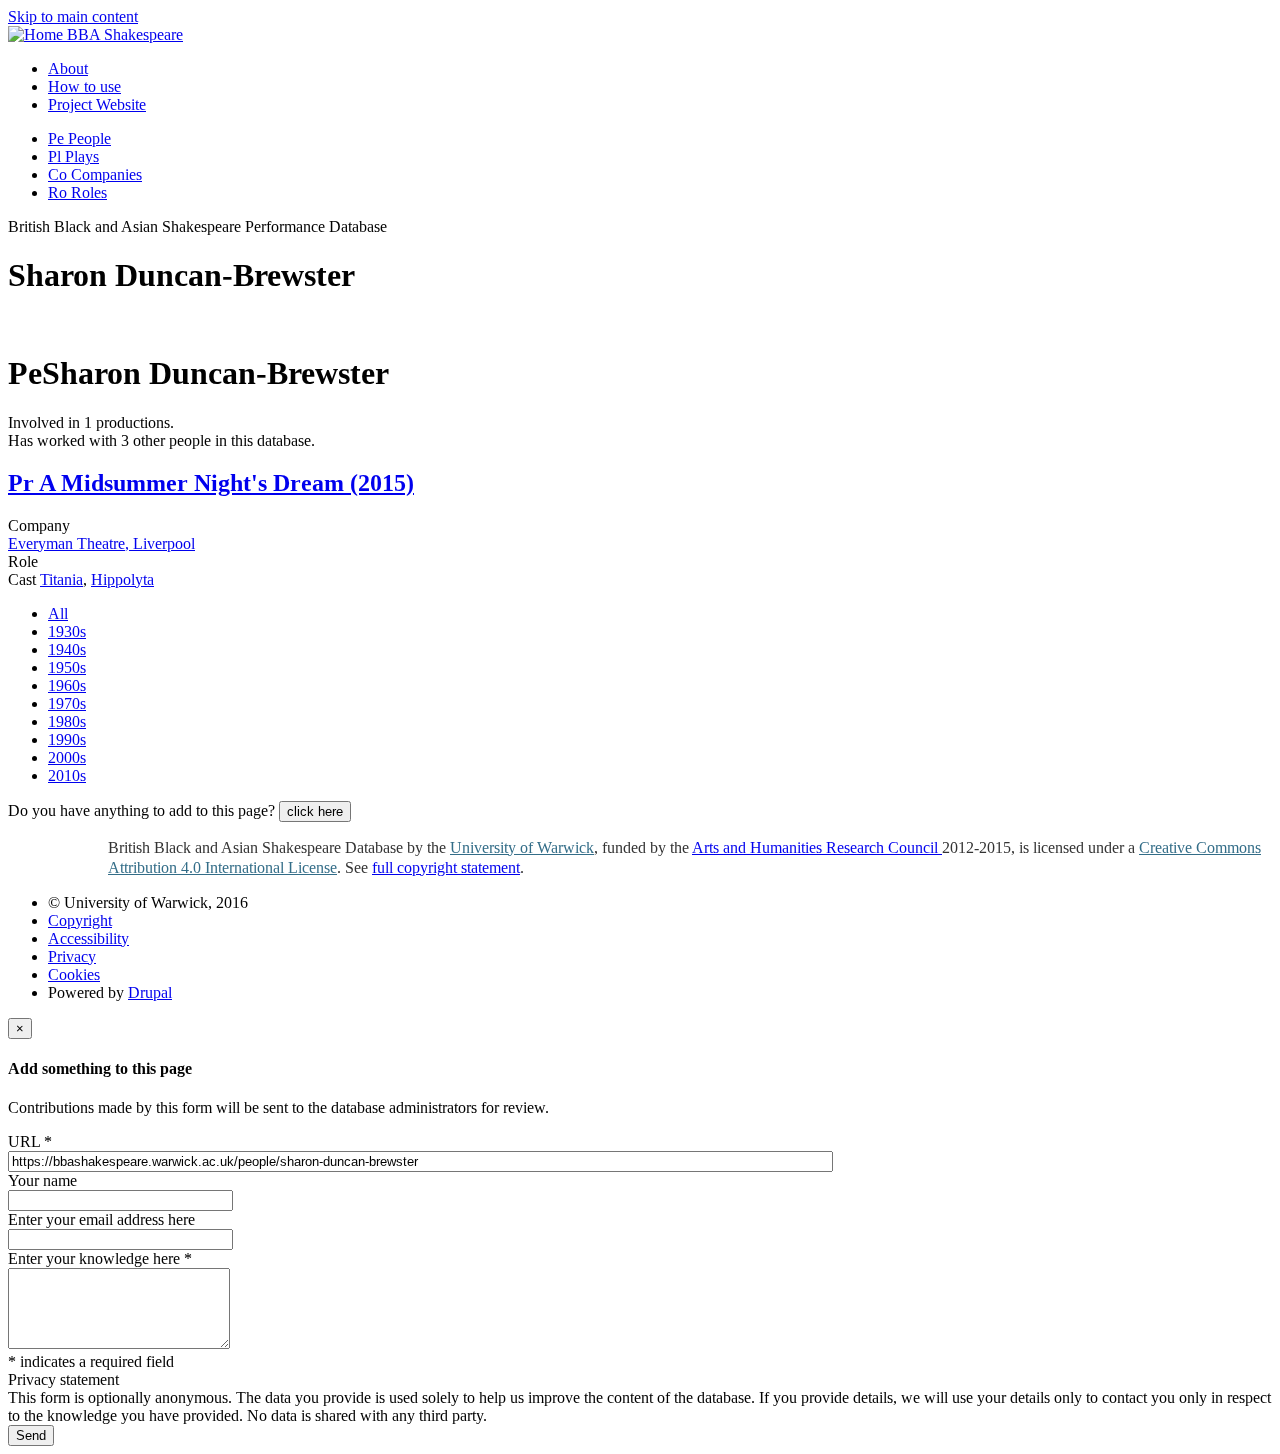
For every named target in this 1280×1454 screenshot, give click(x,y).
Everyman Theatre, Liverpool (101, 543)
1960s (67, 685)
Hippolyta (122, 579)
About (68, 68)
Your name (42, 1180)
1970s (67, 703)
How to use (84, 86)
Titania (61, 579)
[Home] (37, 34)
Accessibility (88, 938)
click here (315, 811)
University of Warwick (522, 847)
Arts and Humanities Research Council (817, 847)
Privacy (72, 956)
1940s (67, 649)
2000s (67, 757)
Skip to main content (73, 16)
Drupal (150, 992)
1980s (67, 721)
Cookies (74, 974)
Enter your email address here (101, 1219)
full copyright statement (446, 867)
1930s (67, 631)
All (58, 613)
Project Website (97, 104)
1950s (67, 667)
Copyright (80, 920)
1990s (67, 739)
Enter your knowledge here (100, 1258)
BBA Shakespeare (125, 34)
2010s (67, 775)
